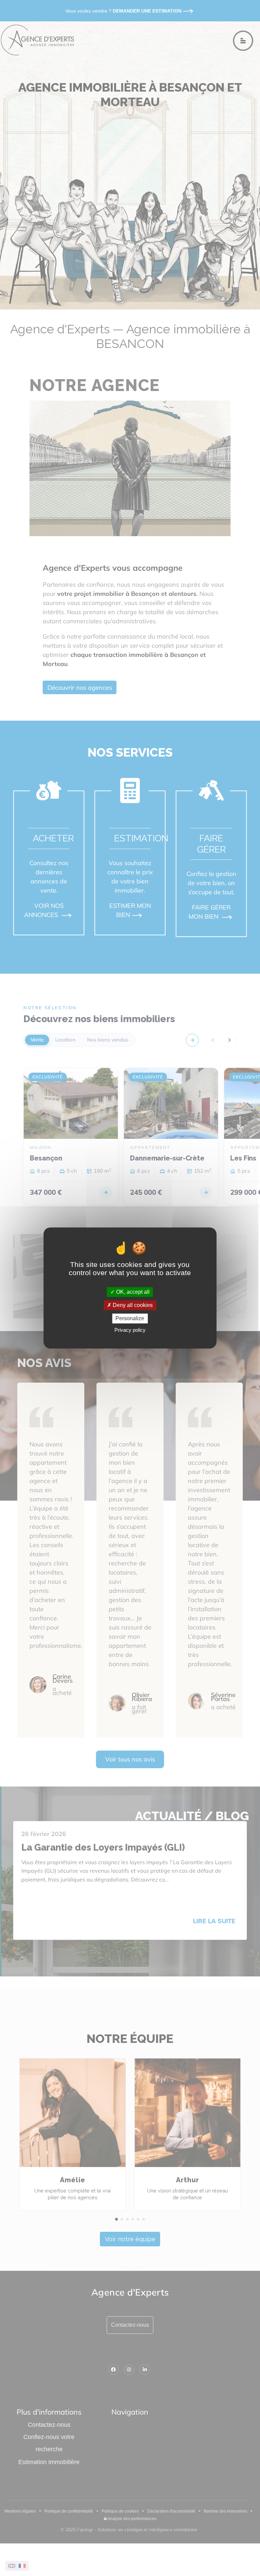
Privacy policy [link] (130, 1330)
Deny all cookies (132, 1305)
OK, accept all (132, 1292)
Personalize (130, 1318)
